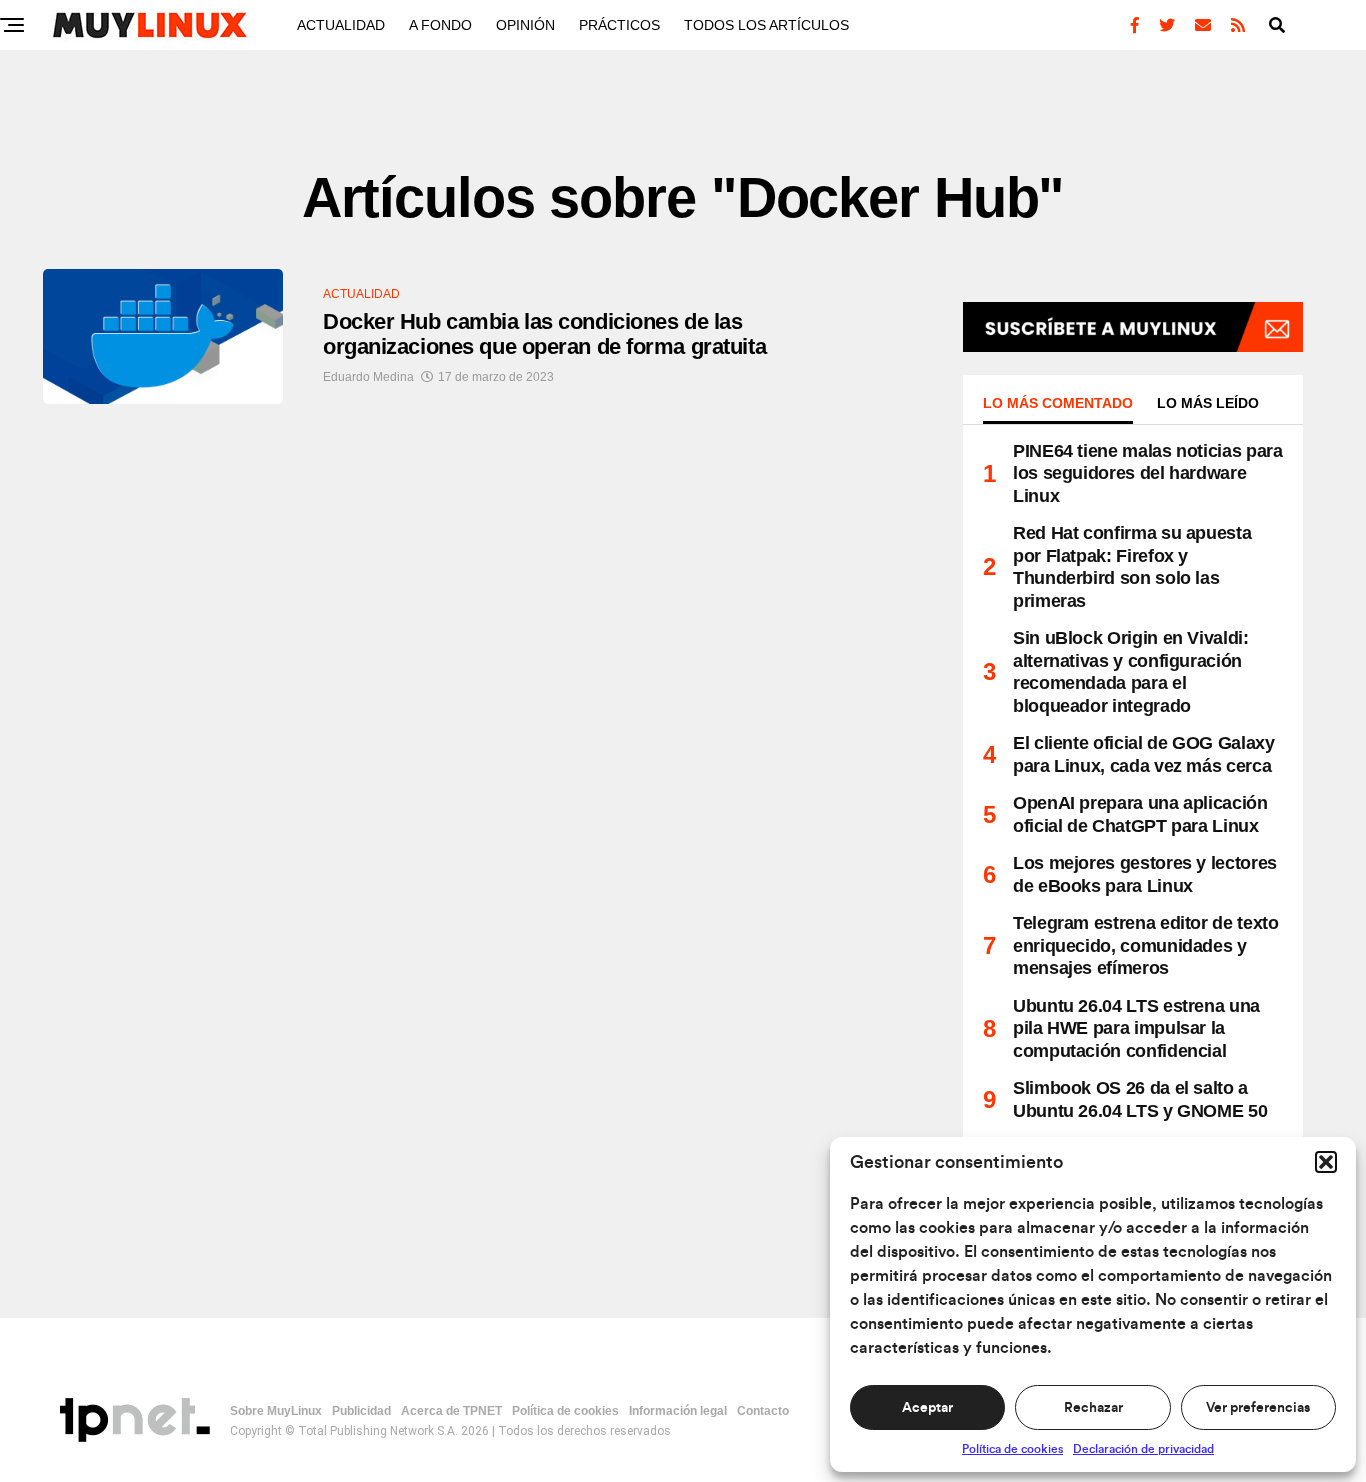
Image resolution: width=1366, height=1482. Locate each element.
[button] (1326, 1162)
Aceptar (927, 1408)
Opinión (525, 25)
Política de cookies (1012, 1449)
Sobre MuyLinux (276, 1411)
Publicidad (361, 1411)
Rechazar (1093, 1408)
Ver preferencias (1258, 1408)
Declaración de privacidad (1143, 1449)
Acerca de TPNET (451, 1411)
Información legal (678, 1411)
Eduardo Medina (368, 377)
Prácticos (619, 25)
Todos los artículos (766, 25)
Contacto (763, 1411)
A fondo (440, 25)
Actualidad (341, 25)
